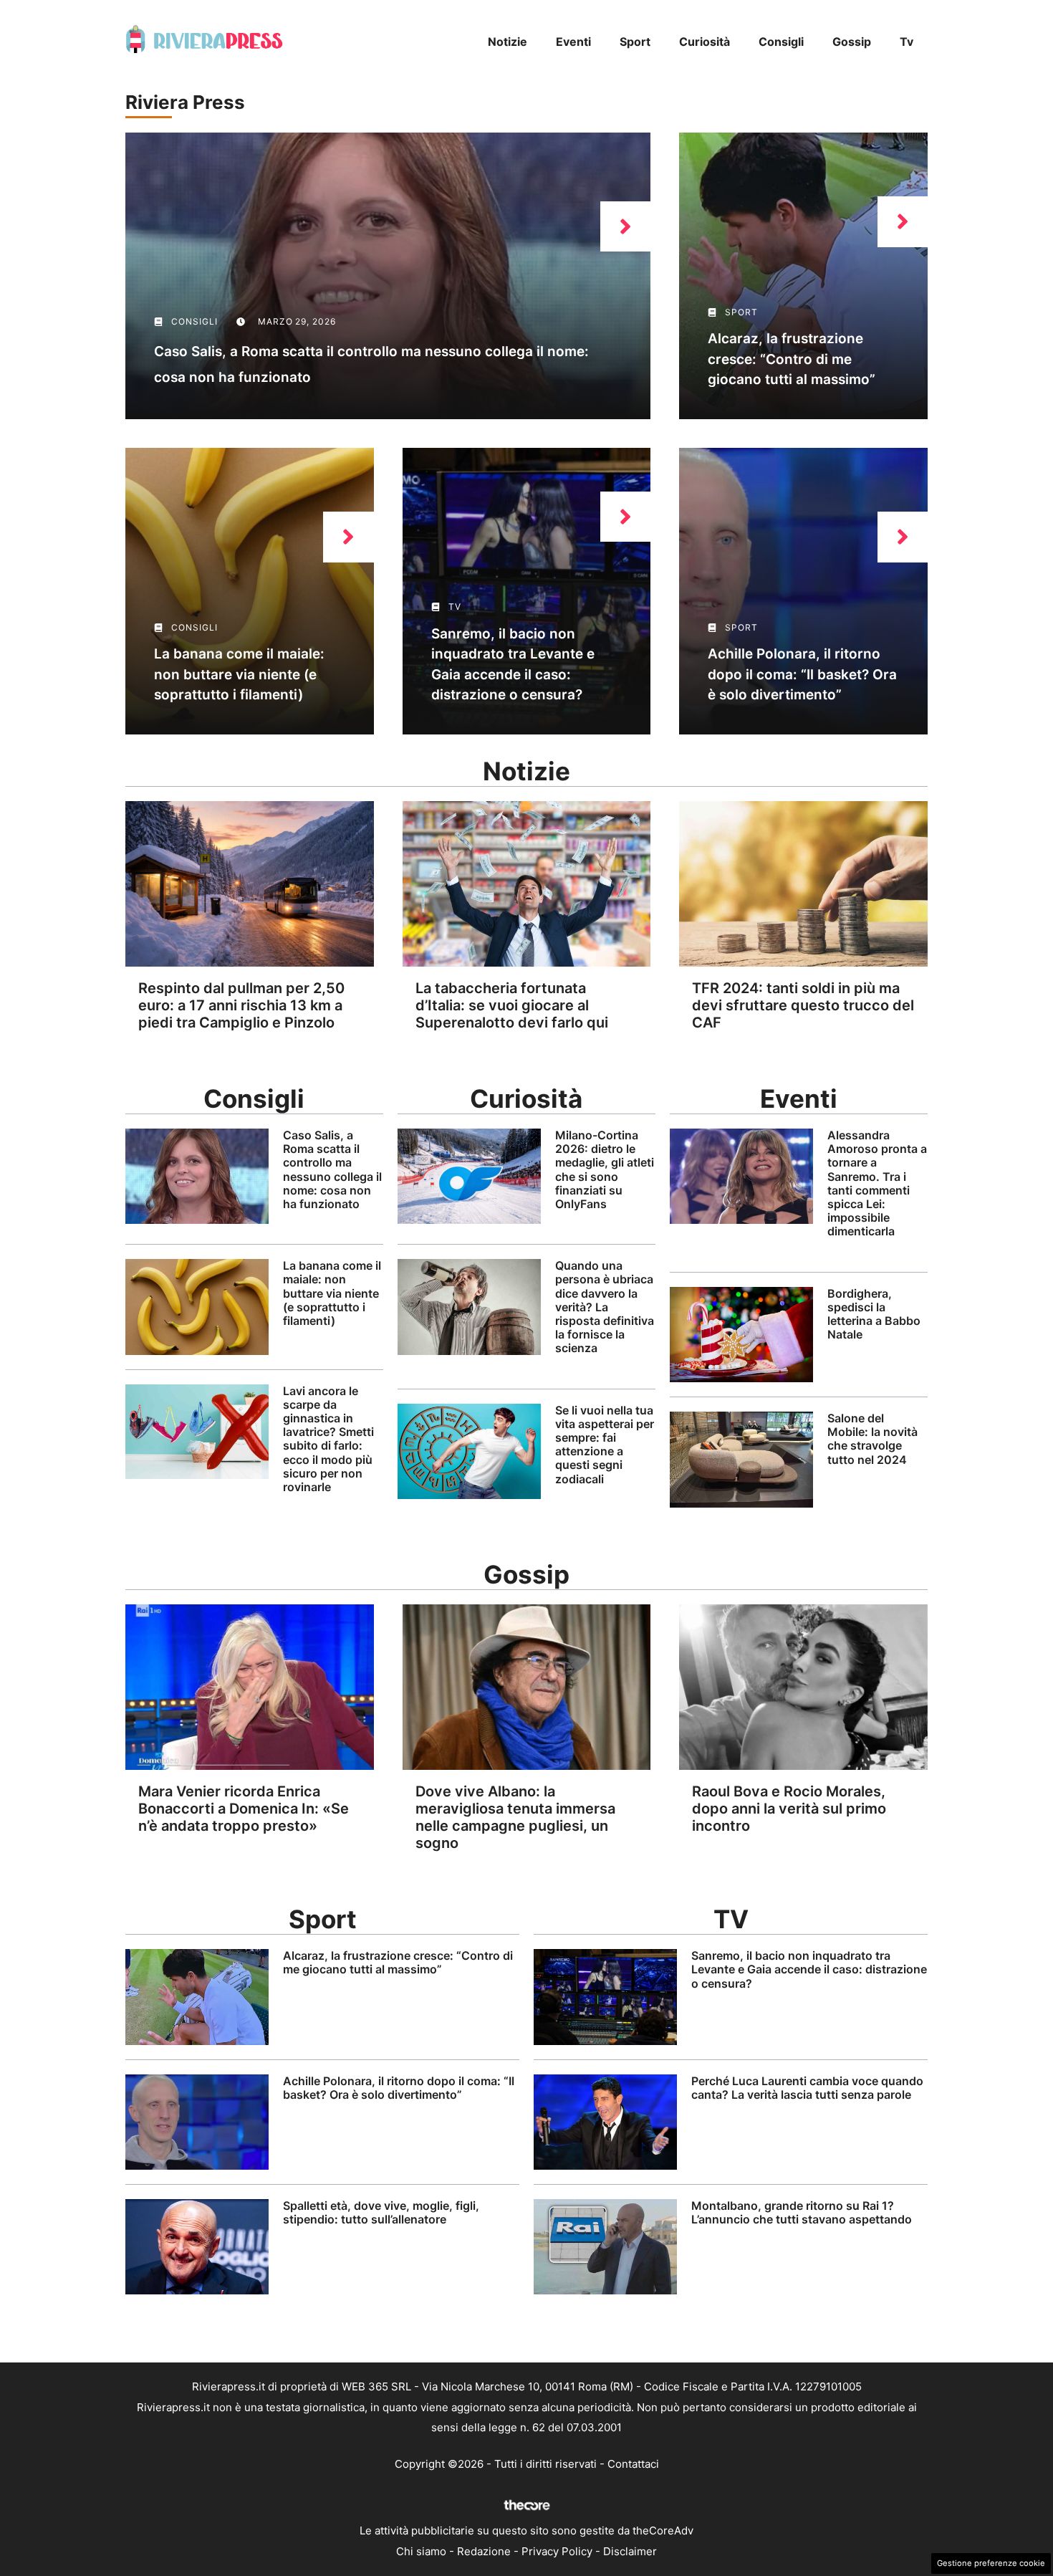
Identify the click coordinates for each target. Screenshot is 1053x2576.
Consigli (781, 42)
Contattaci (633, 2464)
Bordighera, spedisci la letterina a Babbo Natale (874, 1314)
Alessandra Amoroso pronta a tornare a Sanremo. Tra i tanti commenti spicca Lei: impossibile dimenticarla (877, 1183)
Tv (907, 42)
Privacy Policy (557, 2551)
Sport (635, 42)
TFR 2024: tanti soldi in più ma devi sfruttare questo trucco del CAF (803, 1005)
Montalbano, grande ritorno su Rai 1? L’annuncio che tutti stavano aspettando (802, 2212)
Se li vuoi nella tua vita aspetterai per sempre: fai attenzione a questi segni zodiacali (605, 1445)
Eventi (573, 42)
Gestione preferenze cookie (991, 2563)
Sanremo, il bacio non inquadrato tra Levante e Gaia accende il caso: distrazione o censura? (809, 1969)
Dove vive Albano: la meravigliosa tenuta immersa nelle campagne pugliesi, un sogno (515, 1817)
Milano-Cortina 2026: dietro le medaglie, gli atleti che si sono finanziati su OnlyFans (605, 1169)
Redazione (484, 2551)
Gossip (852, 42)
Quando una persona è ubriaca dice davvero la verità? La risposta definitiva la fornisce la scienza (605, 1307)
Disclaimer (630, 2551)
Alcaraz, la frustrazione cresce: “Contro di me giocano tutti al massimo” (792, 359)
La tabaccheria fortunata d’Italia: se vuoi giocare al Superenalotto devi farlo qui (512, 1005)
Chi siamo (421, 2551)
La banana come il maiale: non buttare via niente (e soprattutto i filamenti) (239, 674)
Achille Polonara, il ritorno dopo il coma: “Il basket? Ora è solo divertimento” (802, 674)
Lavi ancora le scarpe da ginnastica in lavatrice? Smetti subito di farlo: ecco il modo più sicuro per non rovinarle (328, 1439)
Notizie (508, 42)
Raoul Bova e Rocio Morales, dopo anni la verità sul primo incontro (789, 1809)
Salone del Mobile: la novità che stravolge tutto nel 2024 (872, 1439)
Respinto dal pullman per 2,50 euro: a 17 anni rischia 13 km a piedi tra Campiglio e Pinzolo (241, 1005)
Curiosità (705, 42)
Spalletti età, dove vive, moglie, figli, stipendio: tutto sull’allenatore (381, 2212)
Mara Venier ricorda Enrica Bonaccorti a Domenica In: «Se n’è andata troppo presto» (244, 1809)
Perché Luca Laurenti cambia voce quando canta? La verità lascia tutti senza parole (807, 2088)
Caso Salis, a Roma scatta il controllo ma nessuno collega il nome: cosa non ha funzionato (332, 1169)
